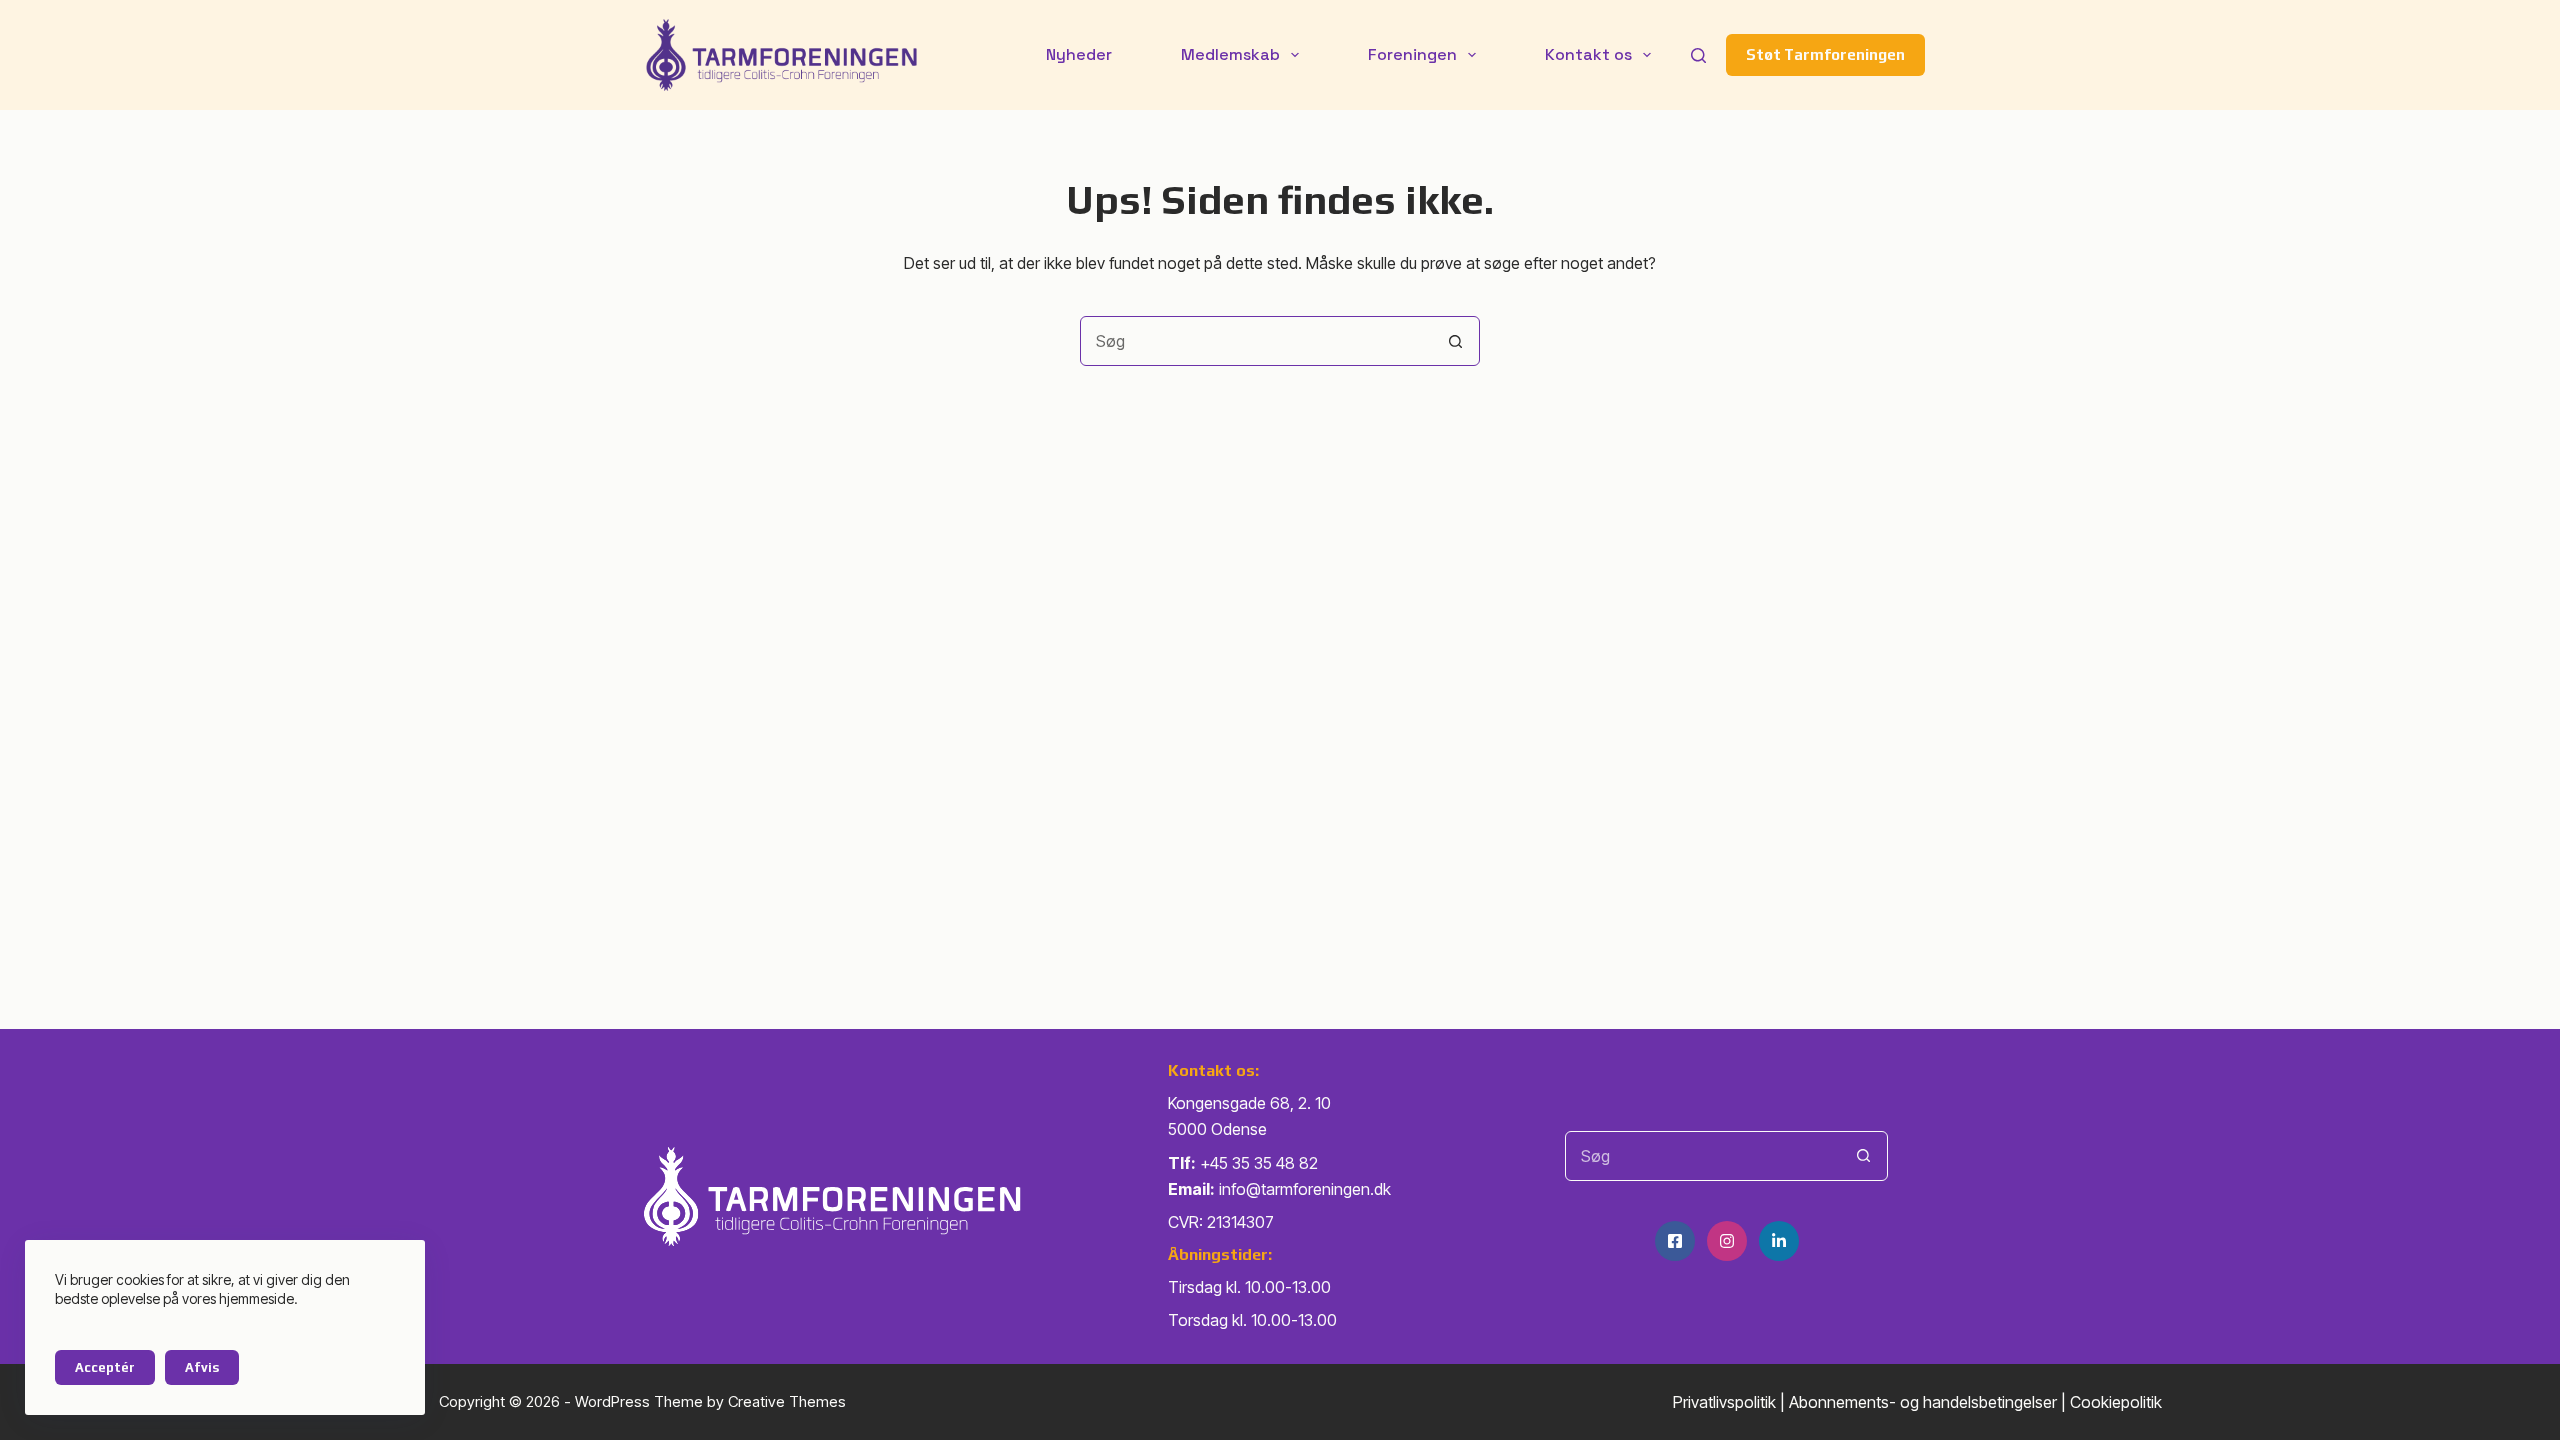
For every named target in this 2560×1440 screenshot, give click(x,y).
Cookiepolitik (2116, 1402)
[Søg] (1698, 55)
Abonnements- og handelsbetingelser (1923, 1402)
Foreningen (1412, 54)
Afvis (202, 1367)
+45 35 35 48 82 (1259, 1163)
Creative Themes (787, 1401)
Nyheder (1079, 54)
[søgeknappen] (1455, 341)
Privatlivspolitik (1724, 1402)
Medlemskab (1230, 54)
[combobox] (1256, 341)
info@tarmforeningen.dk (1305, 1189)
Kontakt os (1588, 54)
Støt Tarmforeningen (1825, 54)
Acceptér (105, 1367)
